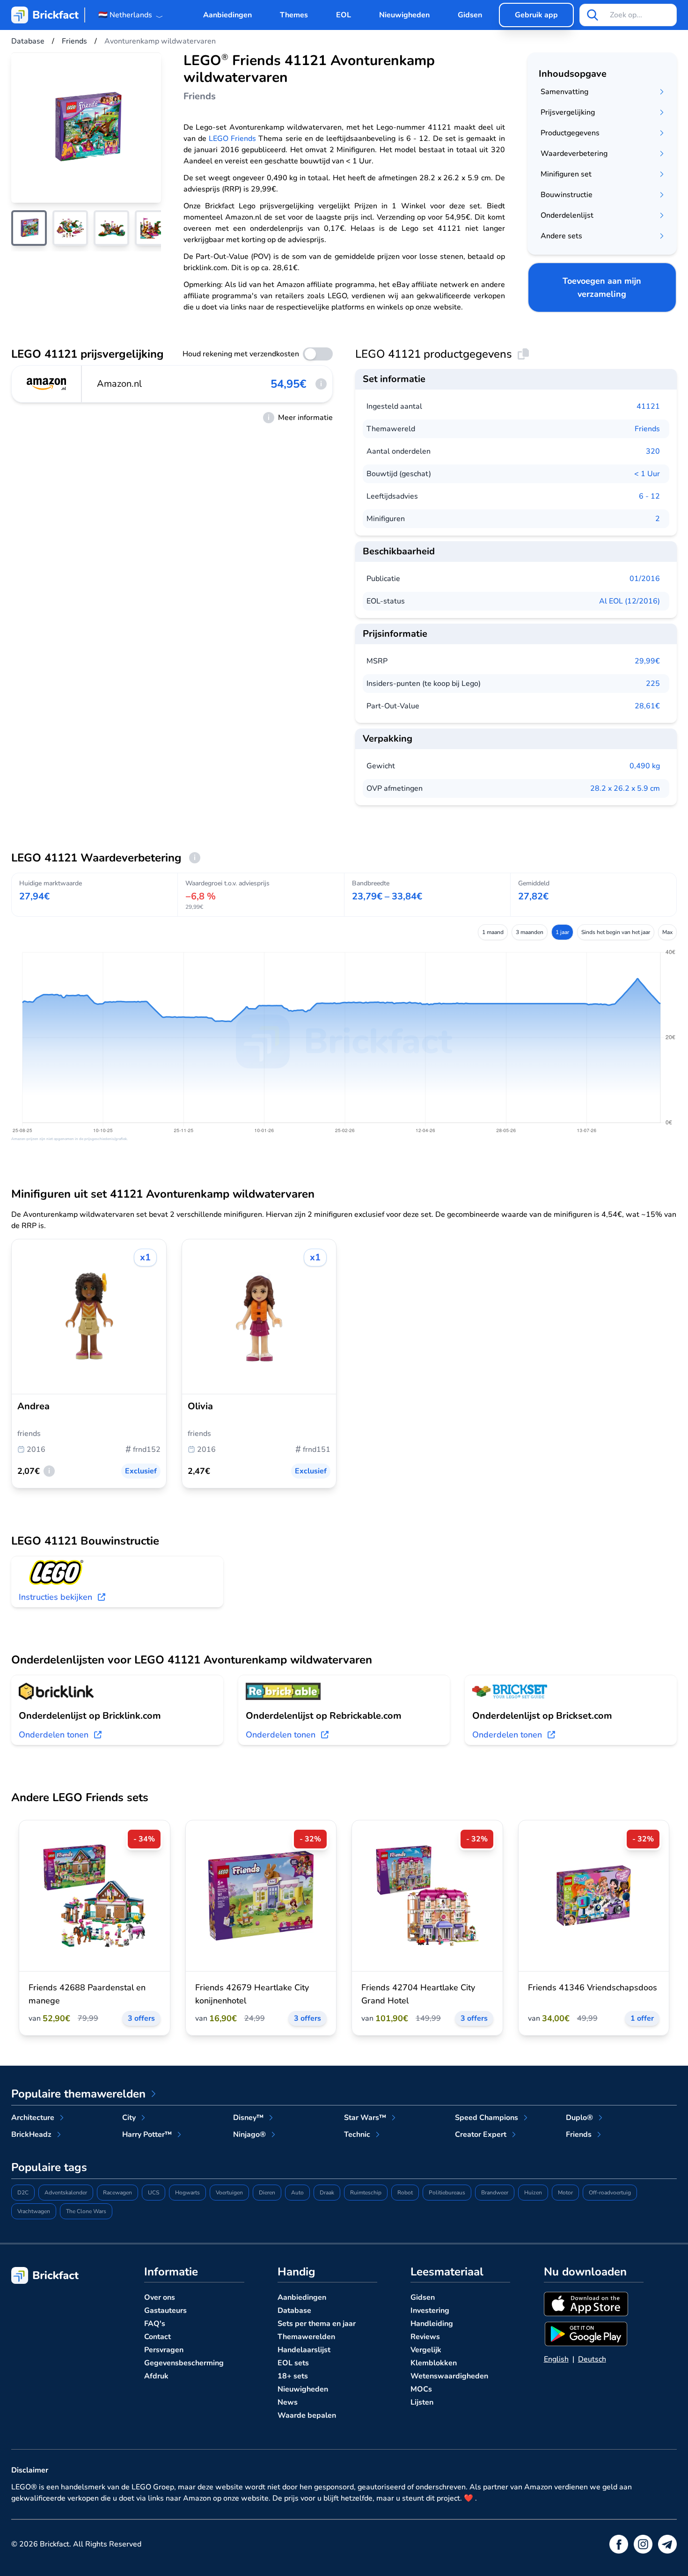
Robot (405, 2193)
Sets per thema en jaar (317, 2324)
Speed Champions (487, 2118)
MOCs (421, 2389)
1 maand (493, 932)
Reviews (425, 2337)
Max (667, 932)
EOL (344, 15)
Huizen (533, 2193)
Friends (647, 429)
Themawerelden (306, 2337)
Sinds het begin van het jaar (616, 932)
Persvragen (164, 2350)
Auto (297, 2193)
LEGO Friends (232, 139)
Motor (565, 2193)
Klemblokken (434, 2363)
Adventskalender (66, 2193)
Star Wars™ (365, 2118)
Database (294, 2311)
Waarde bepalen (307, 2415)
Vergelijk (426, 2350)
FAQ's (155, 2324)
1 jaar (562, 932)
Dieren (267, 2193)
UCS (154, 2193)
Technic (357, 2134)
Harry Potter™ (147, 2134)
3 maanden (530, 932)
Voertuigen (229, 2193)
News (288, 2402)
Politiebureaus (447, 2193)
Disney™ (248, 2118)
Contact (157, 2337)
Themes (294, 15)
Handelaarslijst (304, 2350)
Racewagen (117, 2193)
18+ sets (293, 2376)
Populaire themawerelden (78, 2094)
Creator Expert (481, 2134)
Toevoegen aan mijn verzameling (602, 287)
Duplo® (579, 2118)
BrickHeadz (31, 2134)
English (556, 2359)
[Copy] (523, 354)
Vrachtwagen (34, 2211)
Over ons (160, 2297)
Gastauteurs (165, 2311)
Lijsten (422, 2402)
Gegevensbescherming (184, 2363)
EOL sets (293, 2363)
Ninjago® (249, 2134)
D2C (23, 2193)
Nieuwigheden (404, 15)
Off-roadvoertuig (610, 2193)
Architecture (33, 2118)
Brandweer (495, 2193)
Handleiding (432, 2324)
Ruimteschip (366, 2193)
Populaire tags (49, 2167)
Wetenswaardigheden (449, 2376)
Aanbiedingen (227, 15)
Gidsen (470, 15)
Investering (430, 2311)
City (129, 2118)
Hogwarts (187, 2193)
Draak (327, 2193)
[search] (593, 15)
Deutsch (592, 2359)
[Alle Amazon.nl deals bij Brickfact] (47, 384)
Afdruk (156, 2376)
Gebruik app (536, 15)
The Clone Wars (86, 2211)
